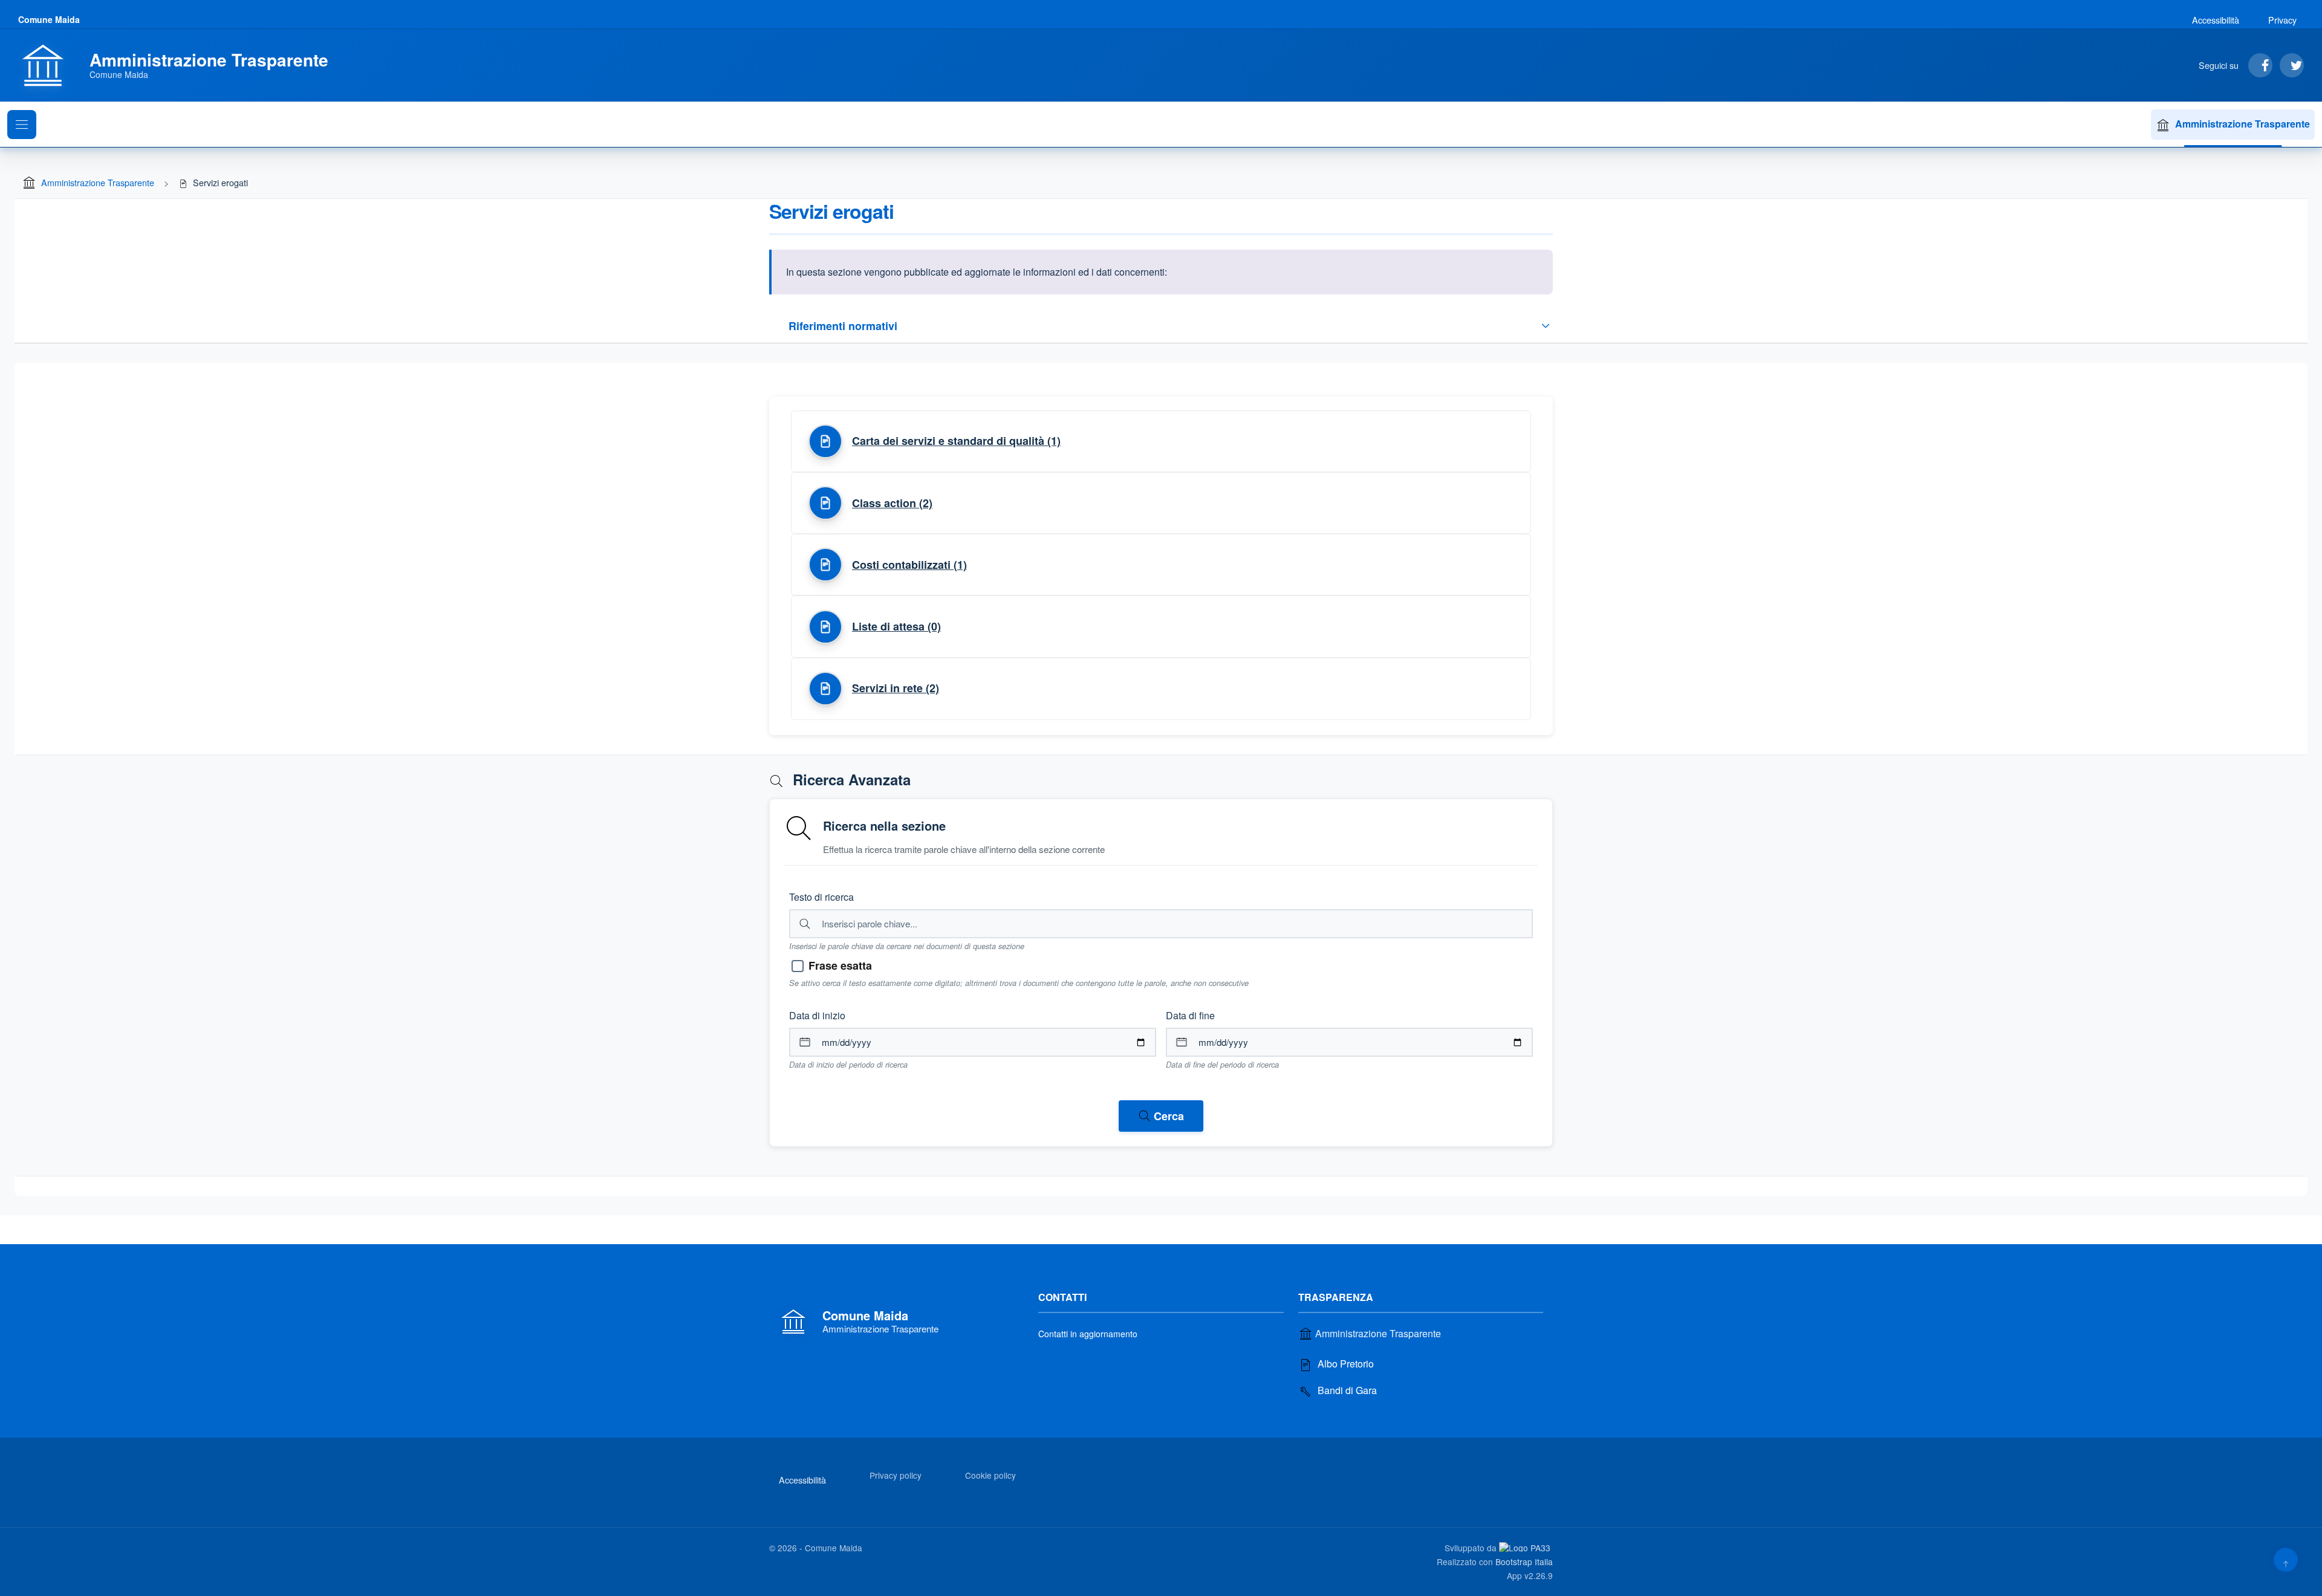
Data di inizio (817, 1015)
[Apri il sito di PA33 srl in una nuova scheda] (1526, 1547)
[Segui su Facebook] (2260, 65)
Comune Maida (49, 19)
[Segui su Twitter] (2292, 65)
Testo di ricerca (821, 897)
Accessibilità (2216, 20)
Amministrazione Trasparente (2242, 124)
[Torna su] (2285, 1559)
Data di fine (1190, 1015)
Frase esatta (840, 965)
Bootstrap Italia (1524, 1562)
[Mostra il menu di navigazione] (22, 125)
